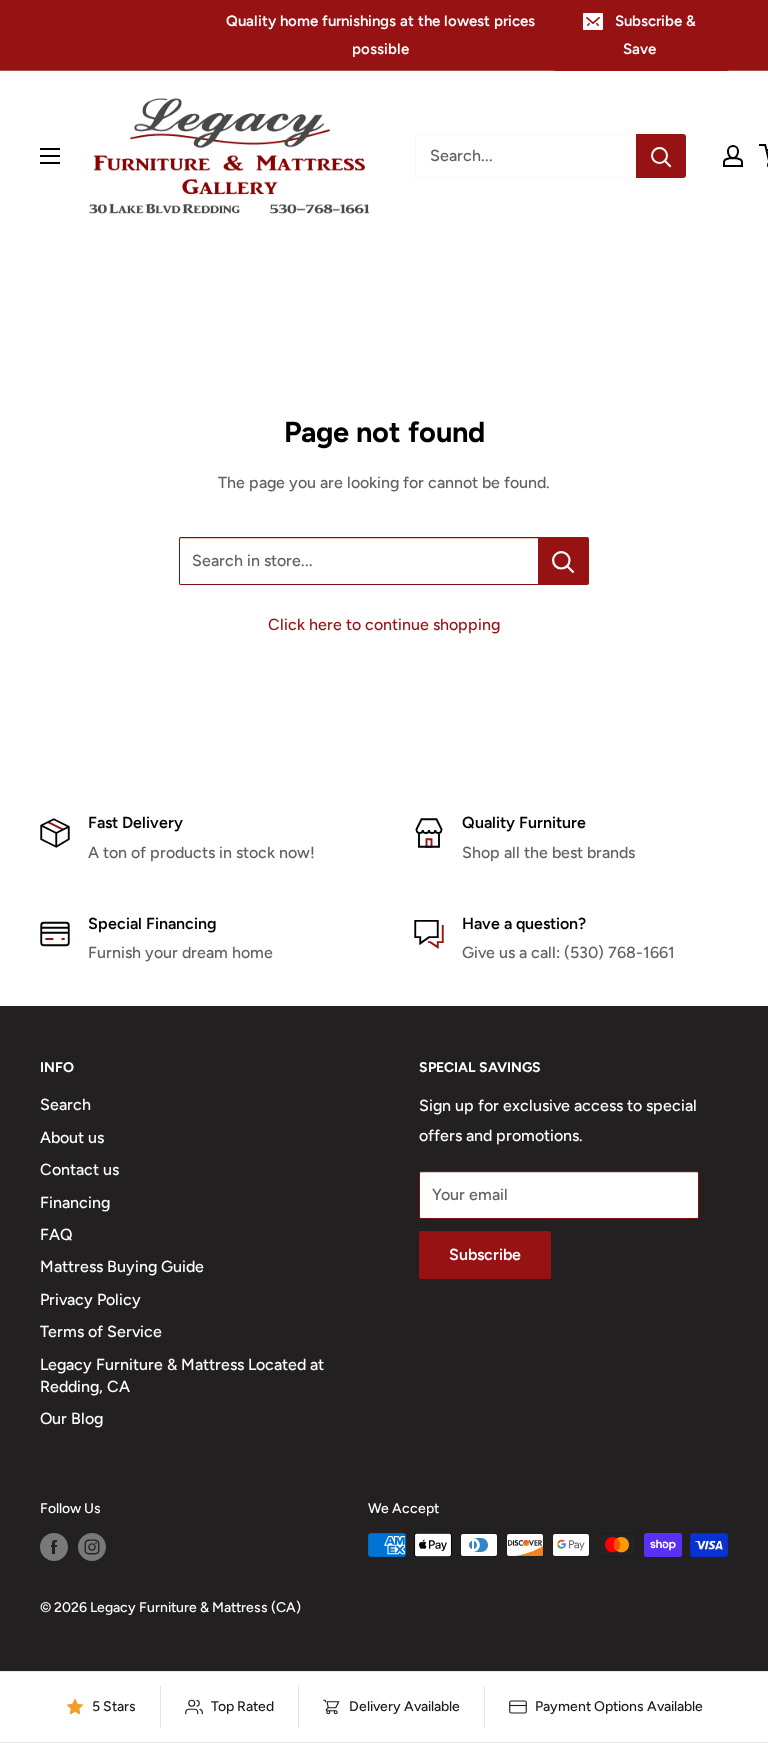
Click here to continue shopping (384, 624)
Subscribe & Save (655, 35)
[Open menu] (50, 156)
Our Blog (71, 1418)
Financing (75, 1202)
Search (65, 1104)
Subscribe (485, 1254)
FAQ (56, 1234)
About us (72, 1137)
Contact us (79, 1169)
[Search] (661, 156)
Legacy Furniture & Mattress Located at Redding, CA (182, 1375)
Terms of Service (101, 1331)
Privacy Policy (90, 1299)
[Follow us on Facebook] (54, 1547)
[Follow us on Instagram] (92, 1547)
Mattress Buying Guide (122, 1266)
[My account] (733, 156)
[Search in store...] (563, 561)
